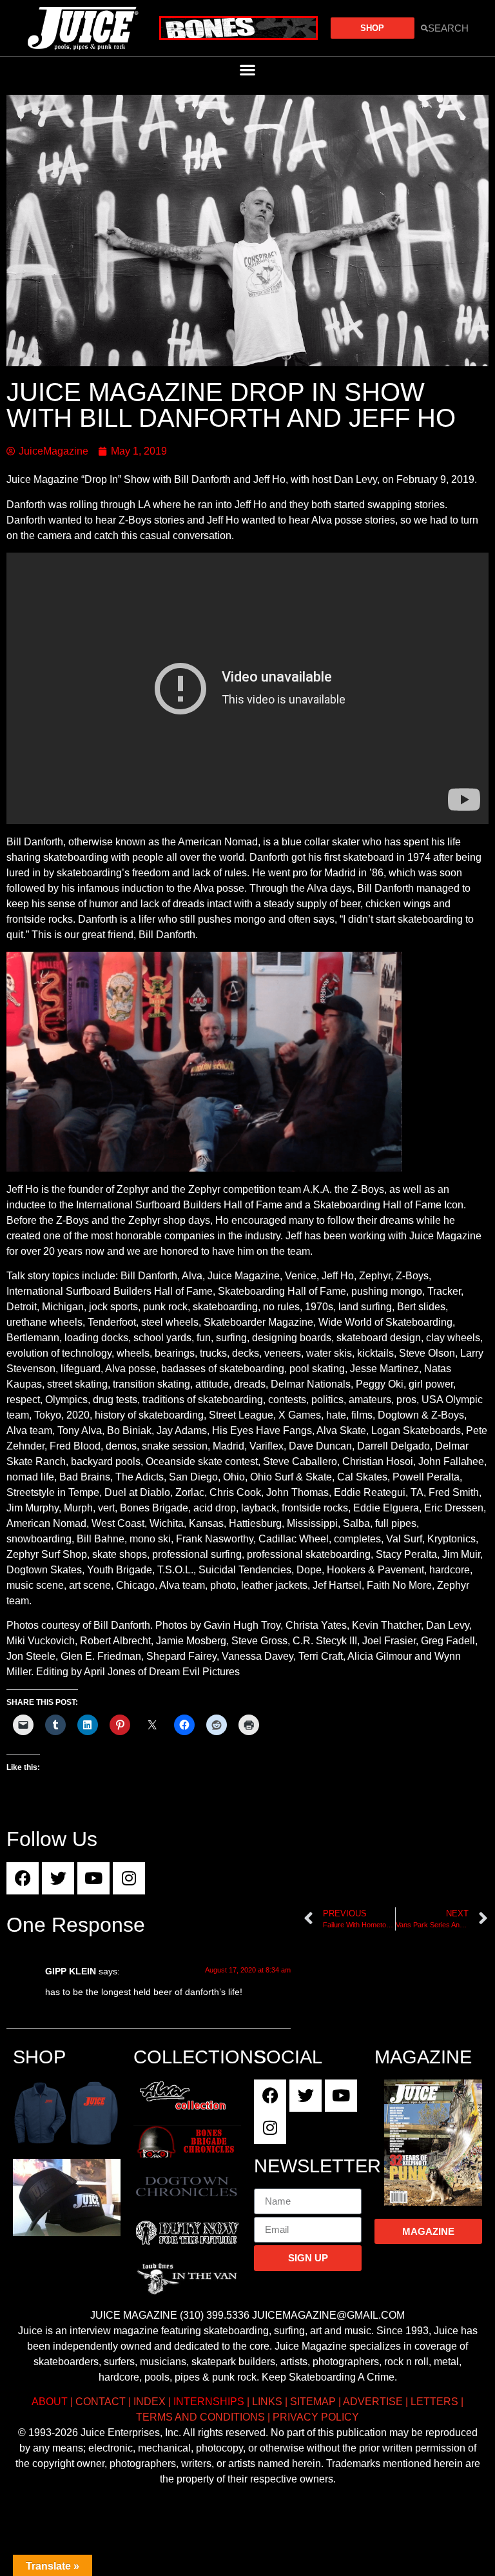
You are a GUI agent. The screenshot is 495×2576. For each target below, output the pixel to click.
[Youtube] (93, 1878)
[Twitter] (58, 1878)
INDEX (150, 2402)
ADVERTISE (373, 2402)
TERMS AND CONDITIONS (200, 2417)
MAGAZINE (423, 2057)
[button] (248, 69)
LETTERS (434, 2402)
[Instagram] (129, 1878)
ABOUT (50, 2402)
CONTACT (101, 2402)
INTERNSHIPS (209, 2402)
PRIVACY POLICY (316, 2417)
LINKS (267, 2402)
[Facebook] (23, 1878)
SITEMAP (313, 2402)
